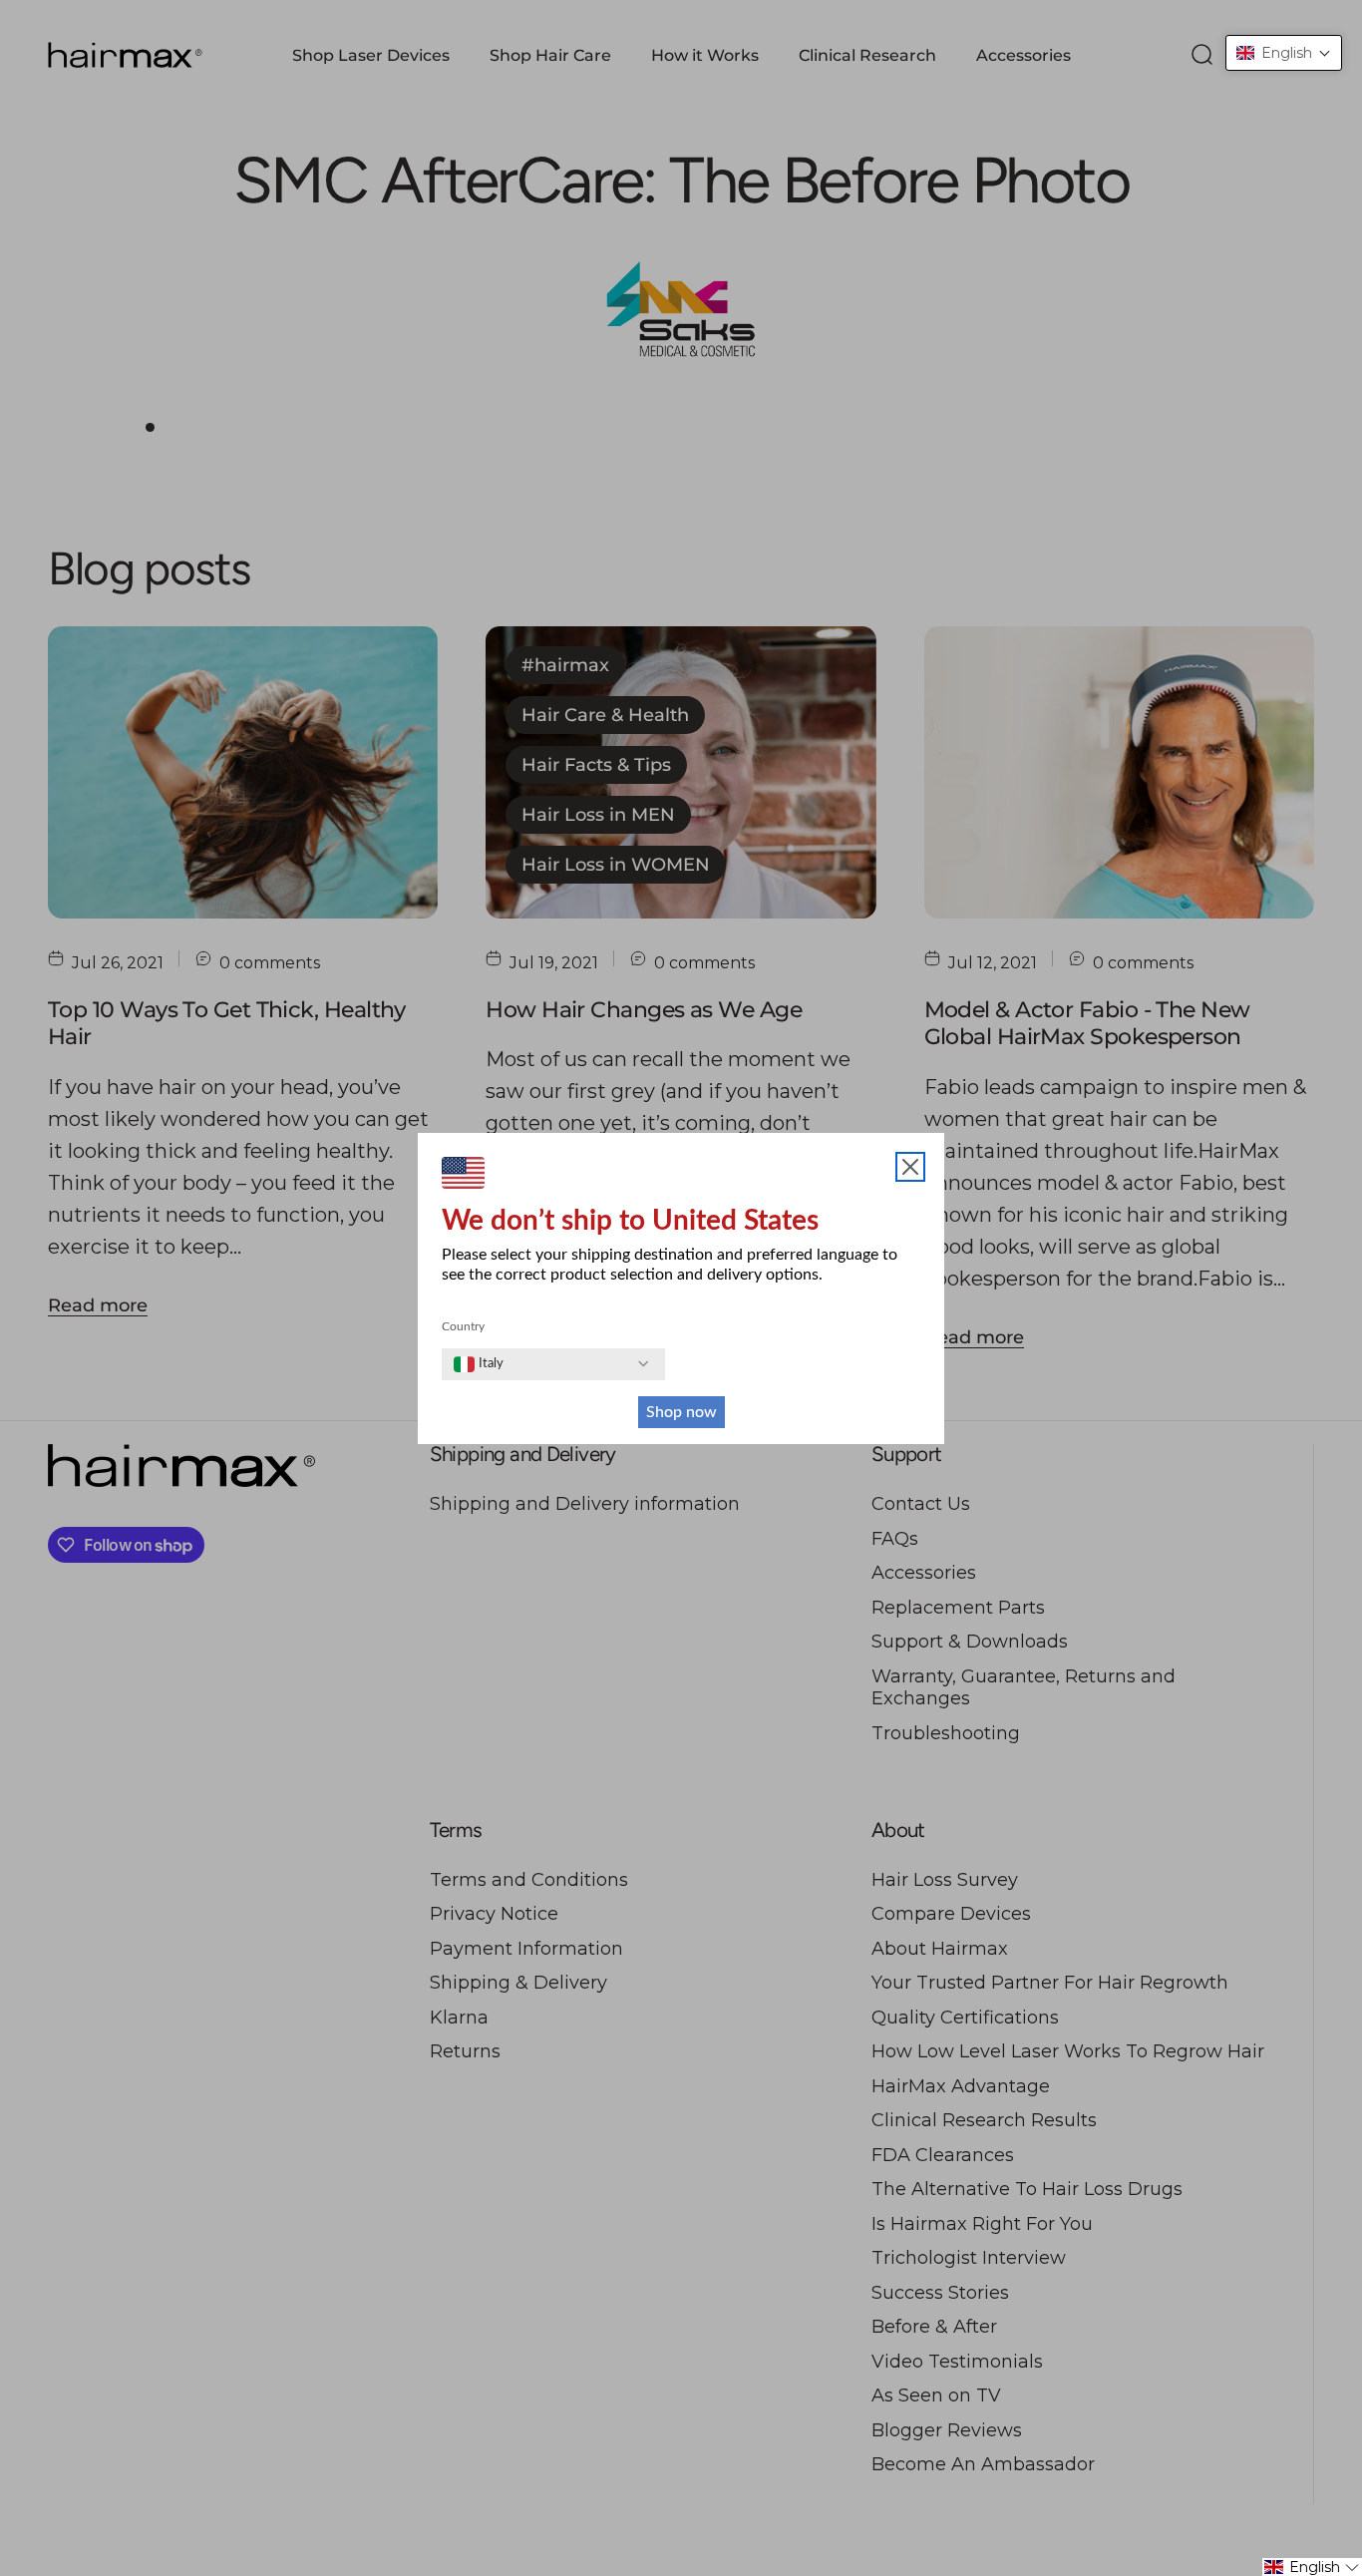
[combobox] (479, 1364)
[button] (1284, 53)
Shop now (681, 1412)
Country (463, 1326)
